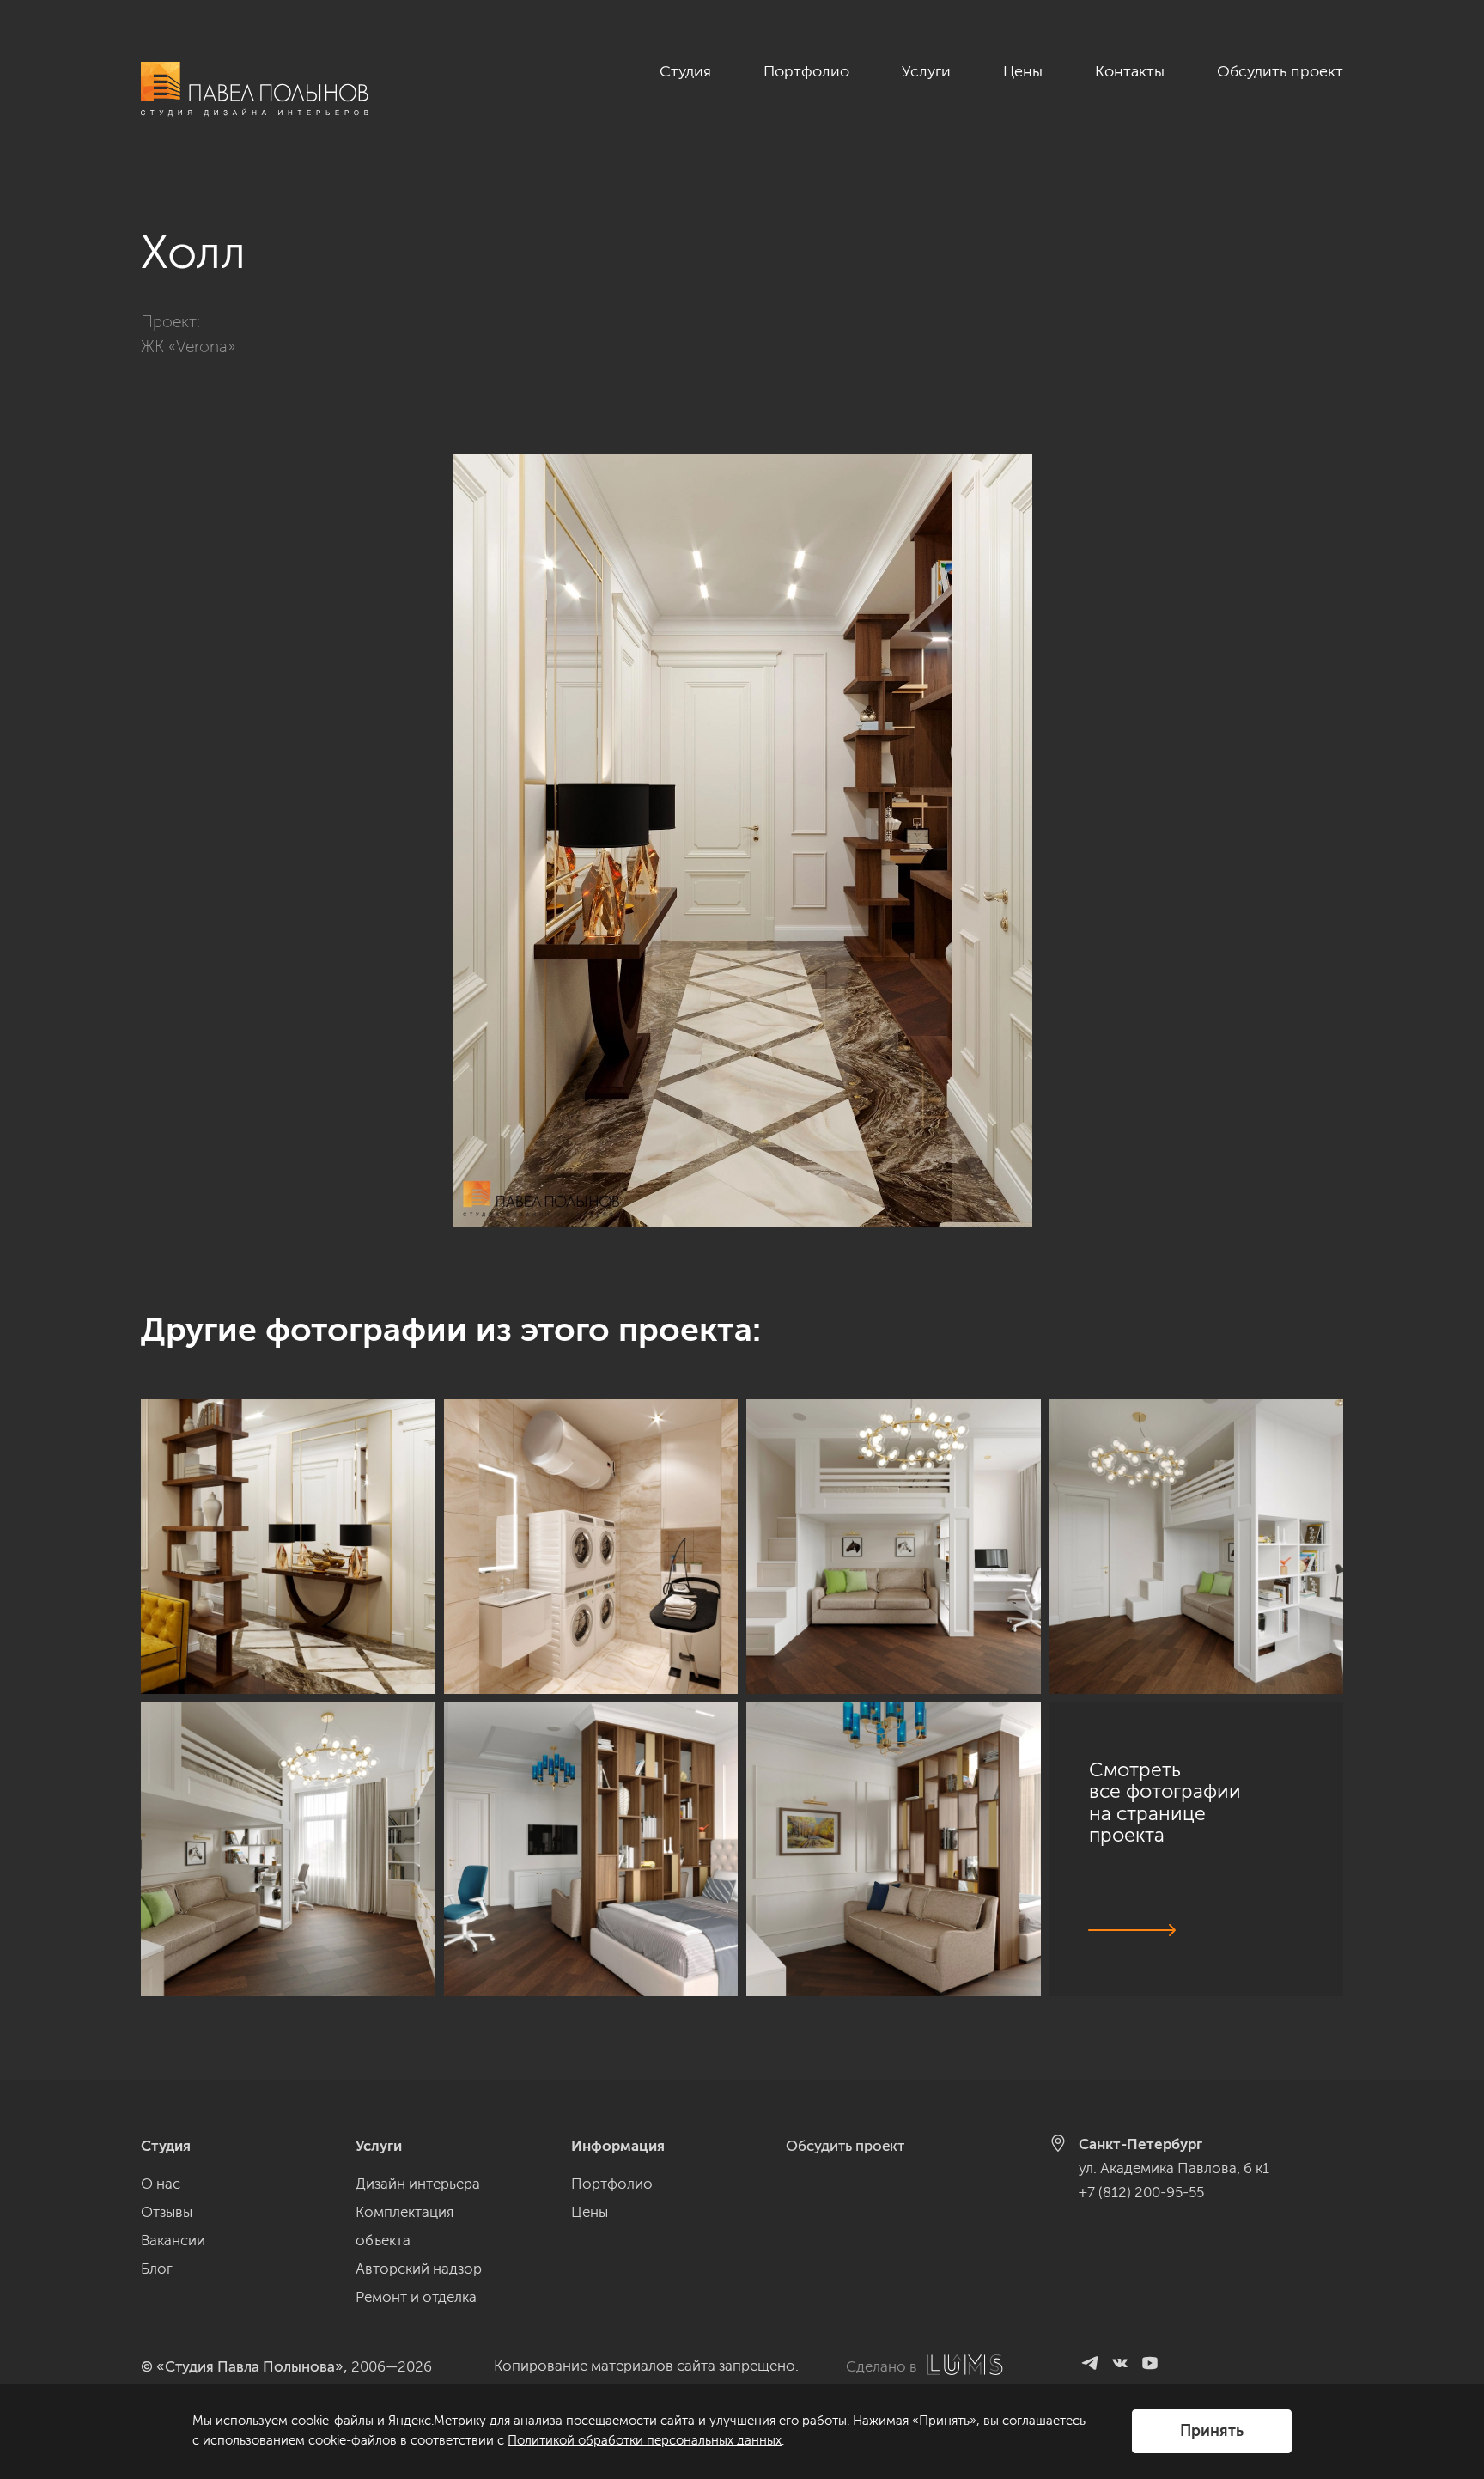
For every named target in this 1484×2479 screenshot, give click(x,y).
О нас (161, 2184)
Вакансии (173, 2240)
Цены (1023, 71)
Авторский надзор (419, 2269)
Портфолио (806, 71)
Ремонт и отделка (416, 2297)
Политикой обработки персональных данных (645, 2440)
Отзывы (167, 2212)
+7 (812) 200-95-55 (1141, 2192)
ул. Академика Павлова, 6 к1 (1174, 2168)
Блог (157, 2269)
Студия (685, 71)
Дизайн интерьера (418, 2184)
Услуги (926, 71)
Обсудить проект (1280, 71)
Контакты (1130, 71)
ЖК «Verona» (188, 347)
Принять (1212, 2431)
